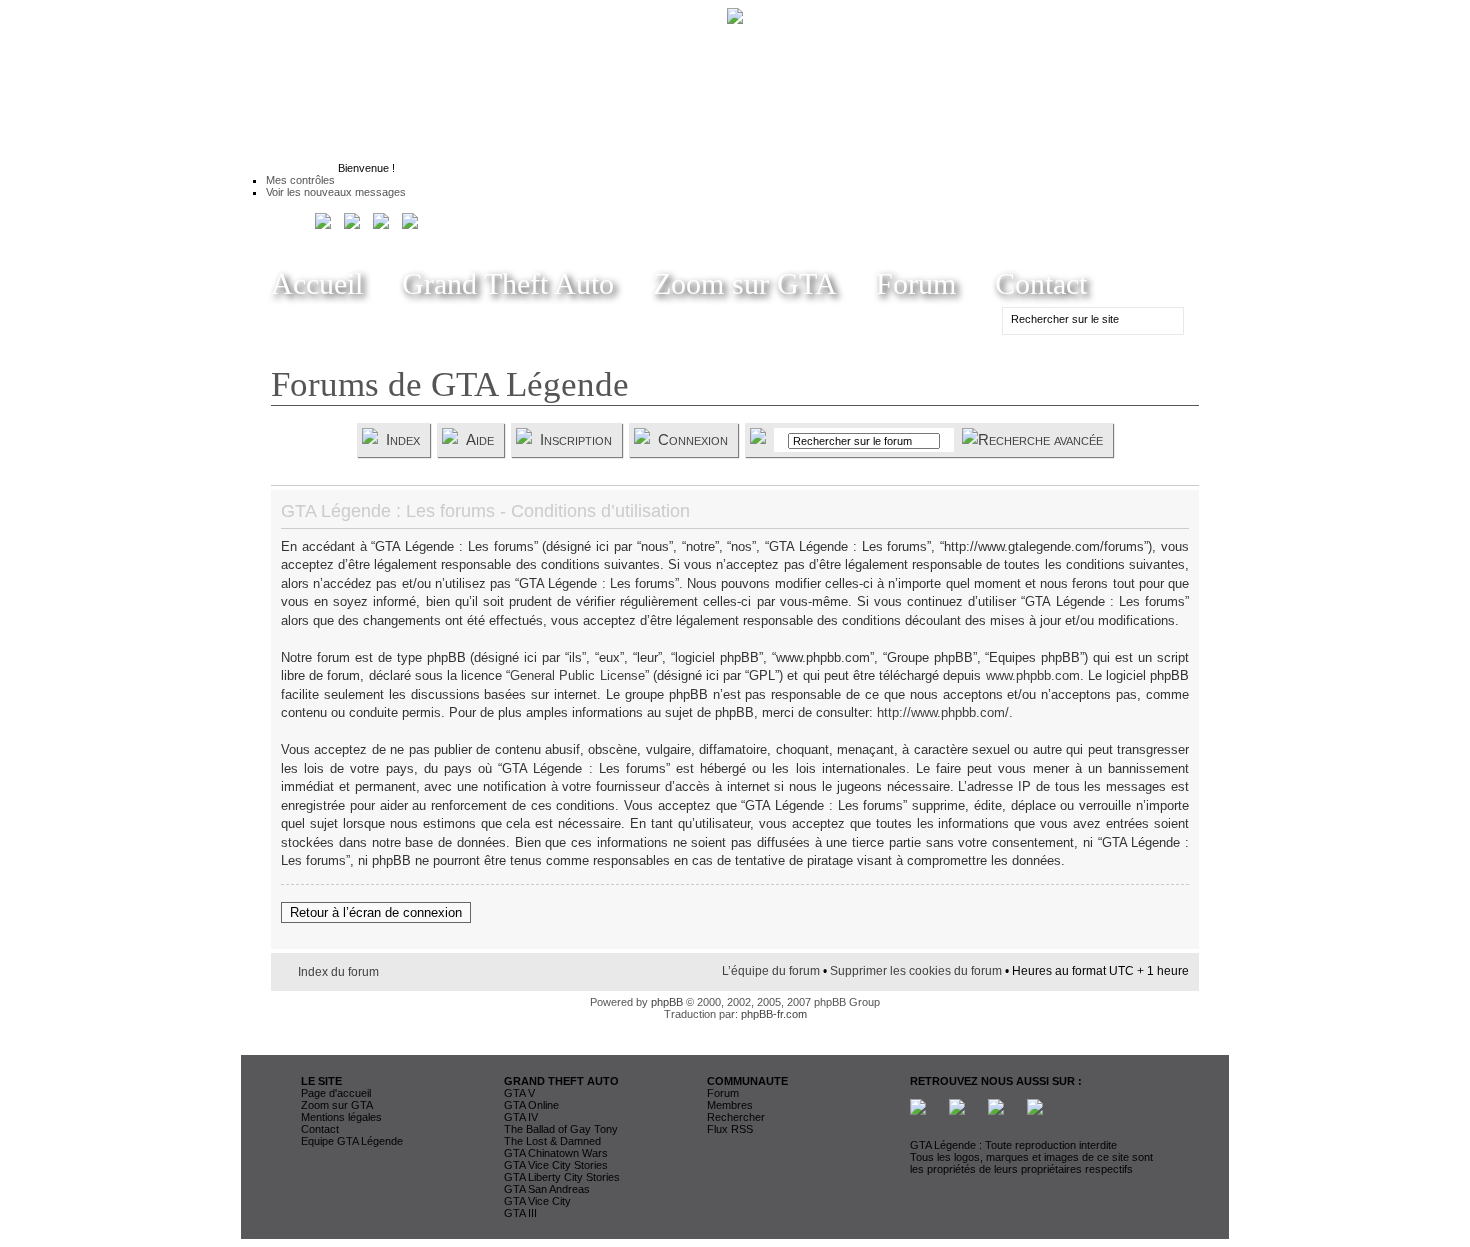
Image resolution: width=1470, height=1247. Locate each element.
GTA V (519, 1093)
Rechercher (736, 1117)
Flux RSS (730, 1129)
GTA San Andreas (547, 1189)
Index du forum (338, 972)
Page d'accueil (336, 1093)
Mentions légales (341, 1117)
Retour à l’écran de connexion (376, 912)
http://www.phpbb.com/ (943, 712)
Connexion (693, 439)
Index (403, 439)
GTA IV (521, 1117)
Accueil (317, 283)
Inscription (576, 439)
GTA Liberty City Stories (562, 1177)
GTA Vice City (537, 1201)
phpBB (667, 1002)
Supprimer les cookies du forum (916, 971)
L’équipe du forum (771, 971)
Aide (480, 439)
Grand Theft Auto (508, 283)
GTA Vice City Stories (556, 1165)
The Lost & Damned (552, 1141)
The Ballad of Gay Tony (561, 1129)
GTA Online (531, 1105)
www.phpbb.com (1033, 675)
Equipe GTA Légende (352, 1141)
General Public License (577, 675)
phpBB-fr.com (774, 1014)
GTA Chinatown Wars (556, 1153)
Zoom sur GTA (745, 283)
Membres (730, 1105)
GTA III (520, 1213)
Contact (1041, 283)
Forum (916, 283)
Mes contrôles (300, 180)
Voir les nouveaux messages (336, 192)
